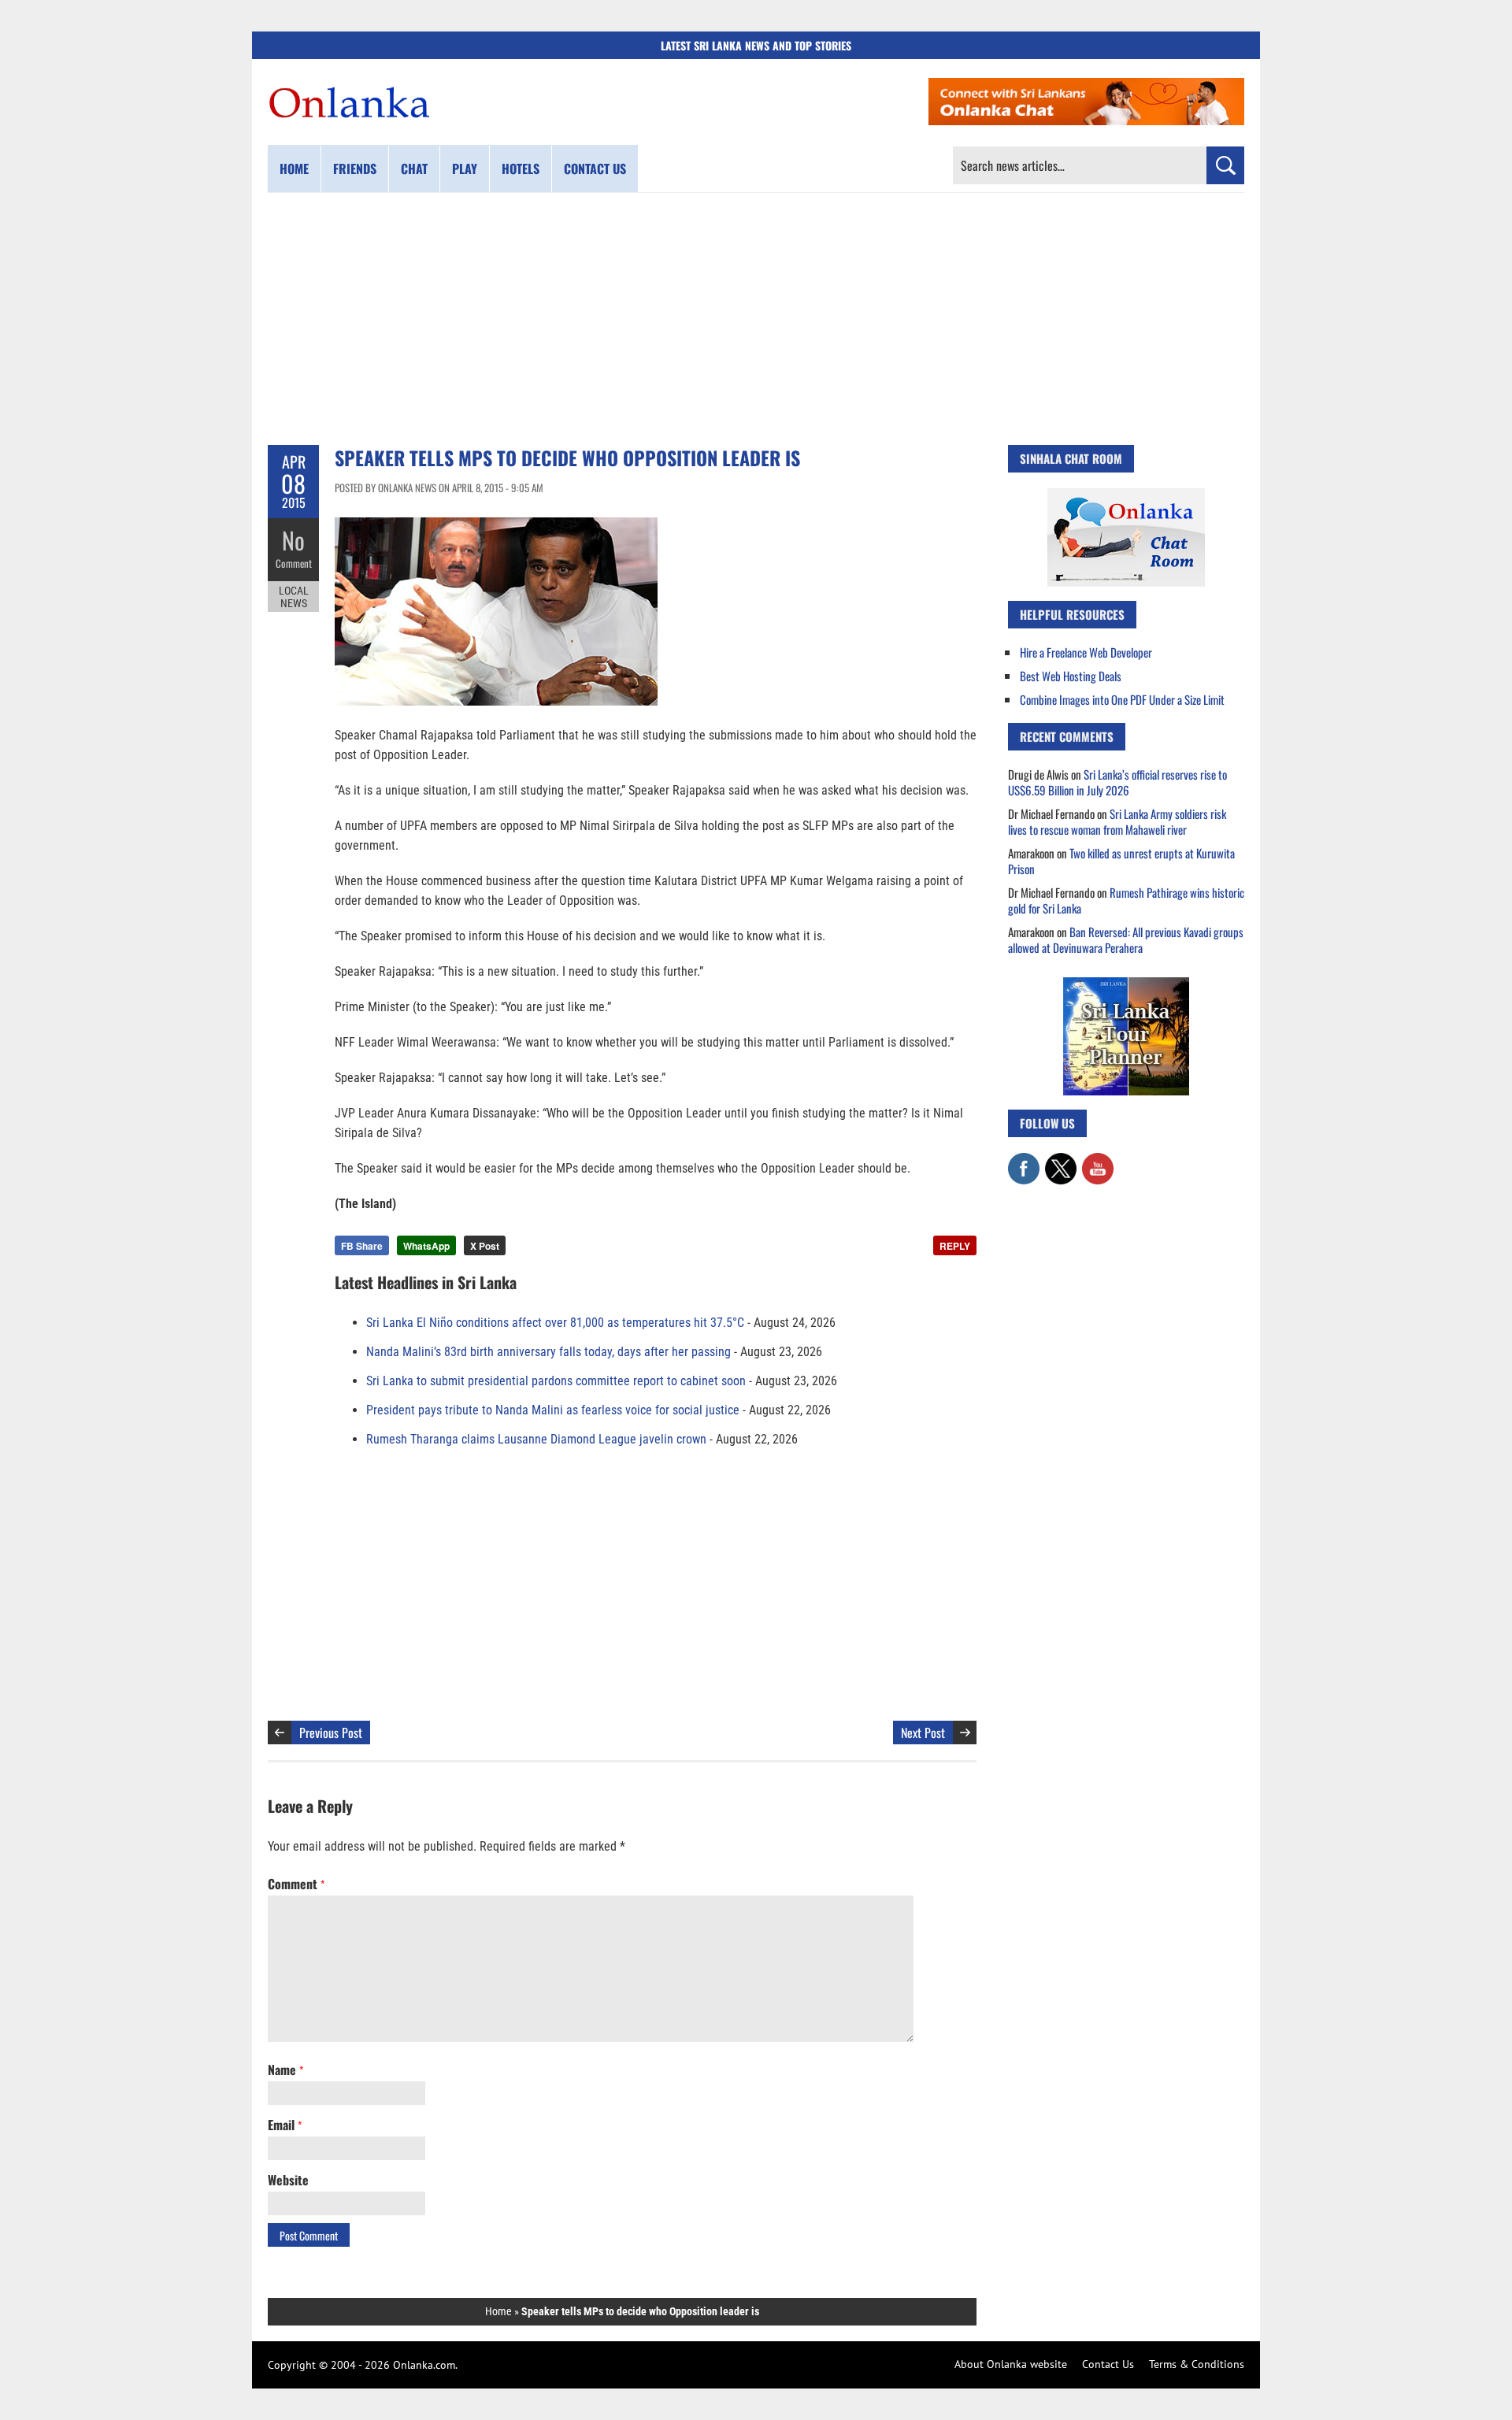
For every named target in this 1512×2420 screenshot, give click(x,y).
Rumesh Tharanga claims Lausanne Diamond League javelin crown (536, 1439)
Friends (355, 169)
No (293, 540)
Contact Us (1108, 2364)
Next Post (923, 1733)
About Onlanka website (1011, 2364)
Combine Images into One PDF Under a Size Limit (1122, 699)
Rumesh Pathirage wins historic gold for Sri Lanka (1126, 900)
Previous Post (331, 1733)
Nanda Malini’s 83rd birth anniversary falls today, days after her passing (548, 1352)
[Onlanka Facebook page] (1024, 1161)
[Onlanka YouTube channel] (1098, 1161)
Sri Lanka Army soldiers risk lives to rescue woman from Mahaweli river (1117, 821)
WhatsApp (426, 1246)
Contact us (595, 169)
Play (465, 169)
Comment (294, 563)
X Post (485, 1246)
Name (285, 2070)
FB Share (362, 1246)
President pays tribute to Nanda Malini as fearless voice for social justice (553, 1410)
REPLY (955, 1246)
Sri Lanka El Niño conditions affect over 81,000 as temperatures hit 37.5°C (555, 1323)
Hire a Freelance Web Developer (1086, 652)
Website (288, 2180)
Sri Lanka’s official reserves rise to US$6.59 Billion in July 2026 (1117, 782)
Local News (294, 597)
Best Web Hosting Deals (1071, 676)
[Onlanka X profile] (1061, 1161)
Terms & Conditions (1197, 2364)
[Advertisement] (756, 319)
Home (294, 169)
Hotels (521, 169)
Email (285, 2125)
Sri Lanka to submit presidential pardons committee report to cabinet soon (556, 1381)
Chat (414, 169)
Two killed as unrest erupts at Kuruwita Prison (1121, 861)
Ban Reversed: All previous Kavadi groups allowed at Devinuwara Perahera (1126, 939)
